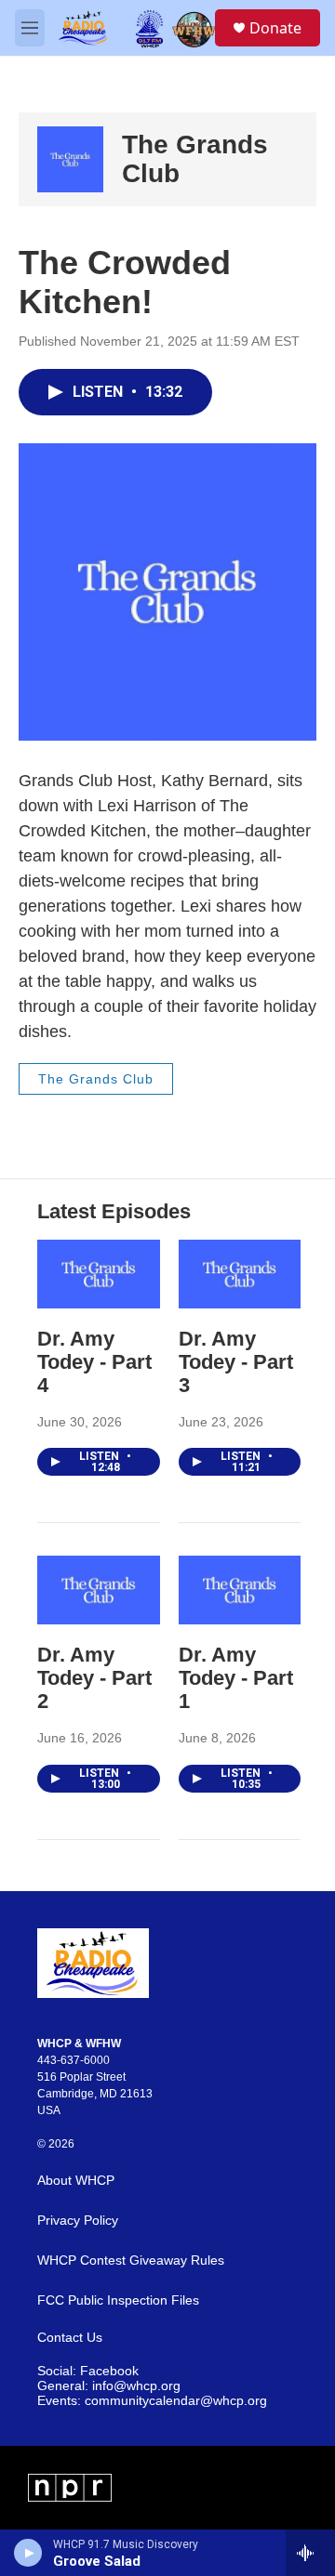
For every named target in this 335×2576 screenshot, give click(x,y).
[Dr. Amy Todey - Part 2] (99, 1590)
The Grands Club (96, 1079)
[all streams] (310, 2553)
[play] (28, 2553)
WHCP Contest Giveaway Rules (131, 2261)
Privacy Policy (78, 2221)
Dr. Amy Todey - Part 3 (236, 1362)
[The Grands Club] (70, 159)
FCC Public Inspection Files (118, 2300)
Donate (275, 28)
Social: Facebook (88, 2371)
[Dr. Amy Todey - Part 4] (99, 1274)
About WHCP (76, 2181)
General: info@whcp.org (109, 2386)
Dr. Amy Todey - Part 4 (94, 1362)
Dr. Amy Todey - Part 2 (94, 1678)
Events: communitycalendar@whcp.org (152, 2401)
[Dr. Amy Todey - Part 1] (240, 1590)
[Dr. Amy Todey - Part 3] (240, 1274)
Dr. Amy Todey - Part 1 (236, 1678)
